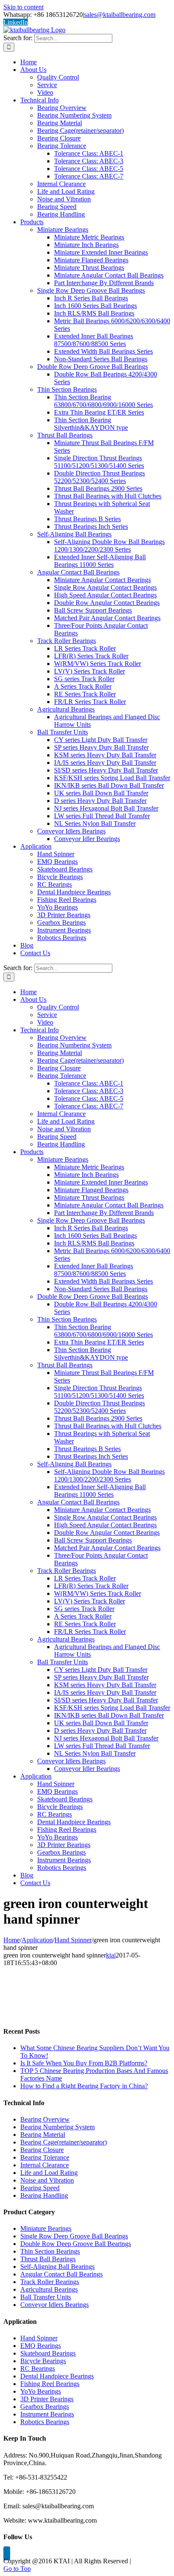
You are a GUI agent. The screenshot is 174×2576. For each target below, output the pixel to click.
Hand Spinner (39, 2338)
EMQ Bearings (41, 2346)
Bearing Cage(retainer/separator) (64, 2142)
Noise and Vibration (47, 2180)
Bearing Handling (44, 2195)
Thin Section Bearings (50, 2251)
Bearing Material (43, 2135)
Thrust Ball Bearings (48, 2259)
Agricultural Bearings (49, 2289)
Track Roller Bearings (50, 2282)
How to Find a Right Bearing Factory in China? (84, 2086)
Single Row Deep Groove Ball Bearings (74, 2236)
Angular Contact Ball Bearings (61, 2274)
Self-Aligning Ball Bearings (57, 2267)
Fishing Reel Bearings (50, 2384)
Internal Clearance (45, 2165)
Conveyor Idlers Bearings (54, 2305)
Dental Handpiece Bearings (57, 2376)
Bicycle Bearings (43, 2361)
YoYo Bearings (41, 2391)
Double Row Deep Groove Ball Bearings (76, 2244)
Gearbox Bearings (45, 2407)
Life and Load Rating (49, 2173)
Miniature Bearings (46, 2228)
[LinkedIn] (7, 2553)
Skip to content (23, 7)
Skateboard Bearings (48, 2353)
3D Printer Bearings (47, 2399)
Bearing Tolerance (45, 2157)
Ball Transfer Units (46, 2297)
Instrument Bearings (47, 2414)
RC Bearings (38, 2368)
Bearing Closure (42, 2150)
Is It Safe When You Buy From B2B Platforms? (84, 2063)
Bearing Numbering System (57, 2127)
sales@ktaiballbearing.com (120, 15)
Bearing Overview (45, 2119)
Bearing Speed (40, 2188)
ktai (111, 1955)
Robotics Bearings (45, 2422)
